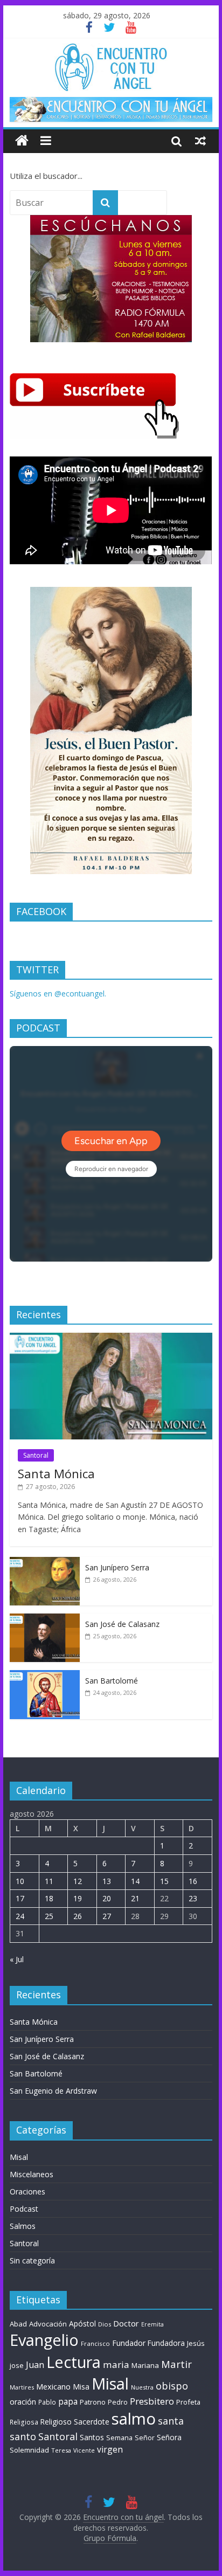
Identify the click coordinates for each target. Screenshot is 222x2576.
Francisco (95, 2343)
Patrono (93, 2402)
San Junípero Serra (117, 1567)
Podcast (24, 2209)
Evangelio (44, 2340)
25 (49, 1916)
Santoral (36, 1455)
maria (116, 2364)
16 (193, 1881)
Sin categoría (32, 2260)
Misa (81, 2387)
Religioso (56, 2422)
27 (107, 1916)
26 (78, 1916)
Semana (119, 2437)
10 (20, 1881)
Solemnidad (29, 2450)
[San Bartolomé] (45, 1676)
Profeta (188, 2402)
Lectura (74, 2362)
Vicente (84, 2450)
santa (171, 2421)
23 (193, 1898)
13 (107, 1881)
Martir (176, 2364)
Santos (92, 2437)
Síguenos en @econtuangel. (58, 993)
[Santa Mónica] (111, 1338)
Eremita (152, 2324)
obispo (172, 2385)
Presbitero (152, 2401)
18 (49, 1898)
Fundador (129, 2343)
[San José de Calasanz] (45, 1619)
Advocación (48, 2324)
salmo (134, 2419)
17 (20, 1898)
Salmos (23, 2226)
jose (17, 2365)
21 (135, 1898)
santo (23, 2436)
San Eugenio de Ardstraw (53, 2091)
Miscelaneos (32, 2174)
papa (68, 2401)
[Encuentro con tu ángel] (22, 141)
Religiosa (24, 2422)
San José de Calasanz (122, 1624)
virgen (110, 2449)
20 (107, 1898)
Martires (22, 2387)
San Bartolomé (112, 1681)
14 (135, 1881)
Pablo (47, 2402)
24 (20, 1916)
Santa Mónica (56, 1473)
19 (78, 1898)
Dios (105, 2324)
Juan (35, 2365)
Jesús (196, 2343)
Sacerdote (92, 2422)
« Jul (17, 1959)
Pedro (118, 2402)
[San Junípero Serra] (45, 1563)
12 (78, 1881)
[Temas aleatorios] (200, 141)
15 (164, 1881)
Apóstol (82, 2324)
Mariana (145, 2365)
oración (23, 2402)
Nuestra (142, 2387)
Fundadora (166, 2343)
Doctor (126, 2323)
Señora (169, 2437)
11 (49, 1881)
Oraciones (27, 2191)
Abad (18, 2324)
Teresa (61, 2450)
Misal (19, 2157)
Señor (145, 2438)
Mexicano (53, 2386)
